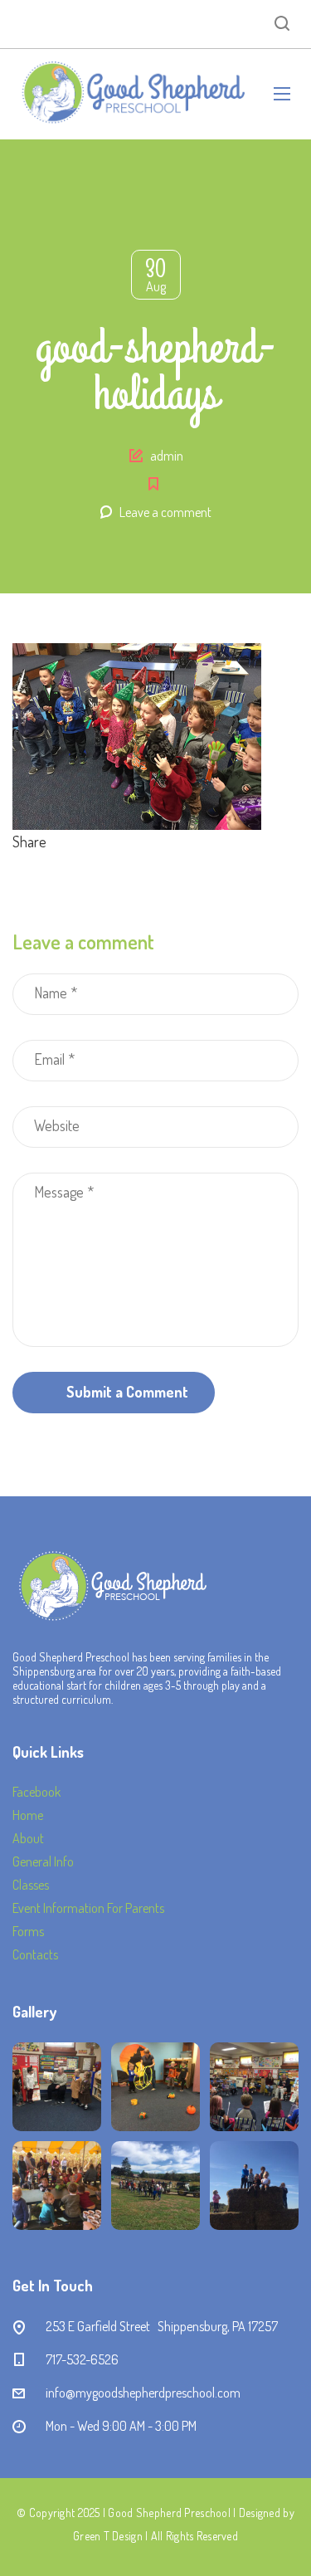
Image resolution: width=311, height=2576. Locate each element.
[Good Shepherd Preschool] (131, 94)
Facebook (36, 1792)
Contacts (35, 1954)
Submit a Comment (127, 1392)
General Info (43, 1861)
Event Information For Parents (88, 1908)
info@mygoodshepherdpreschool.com (143, 2393)
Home (28, 1815)
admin (167, 456)
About (28, 1838)
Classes (31, 1885)
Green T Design (108, 2536)
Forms (28, 1931)
